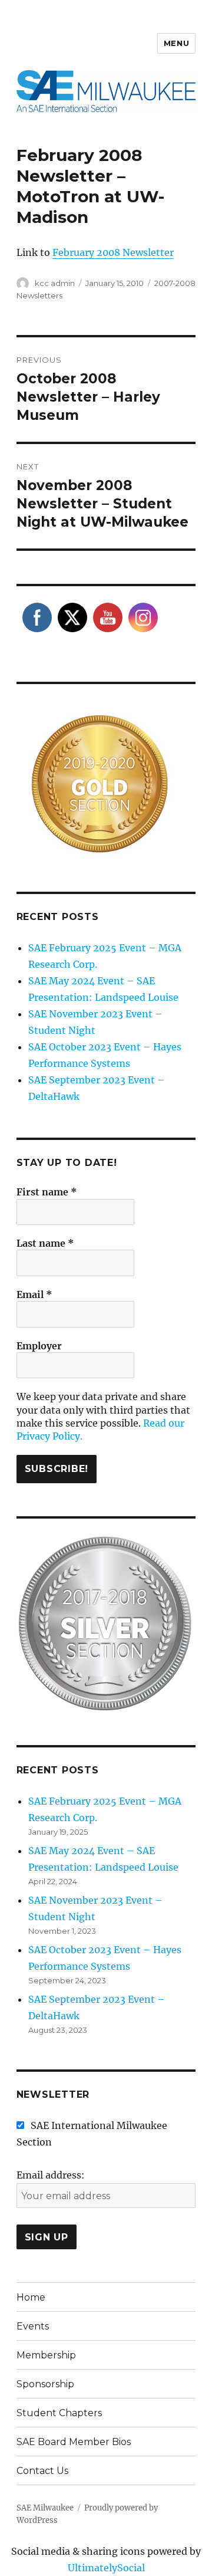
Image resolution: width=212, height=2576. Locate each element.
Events (33, 2326)
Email (34, 1294)
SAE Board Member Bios (74, 2442)
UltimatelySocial (106, 2568)
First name (47, 1192)
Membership (46, 2355)
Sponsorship (45, 2384)
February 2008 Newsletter (113, 252)
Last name (45, 1243)
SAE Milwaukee (45, 2508)
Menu (176, 43)
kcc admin (55, 283)
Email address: (51, 2175)
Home (31, 2297)
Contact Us (42, 2471)
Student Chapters (59, 2413)
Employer (39, 1346)
